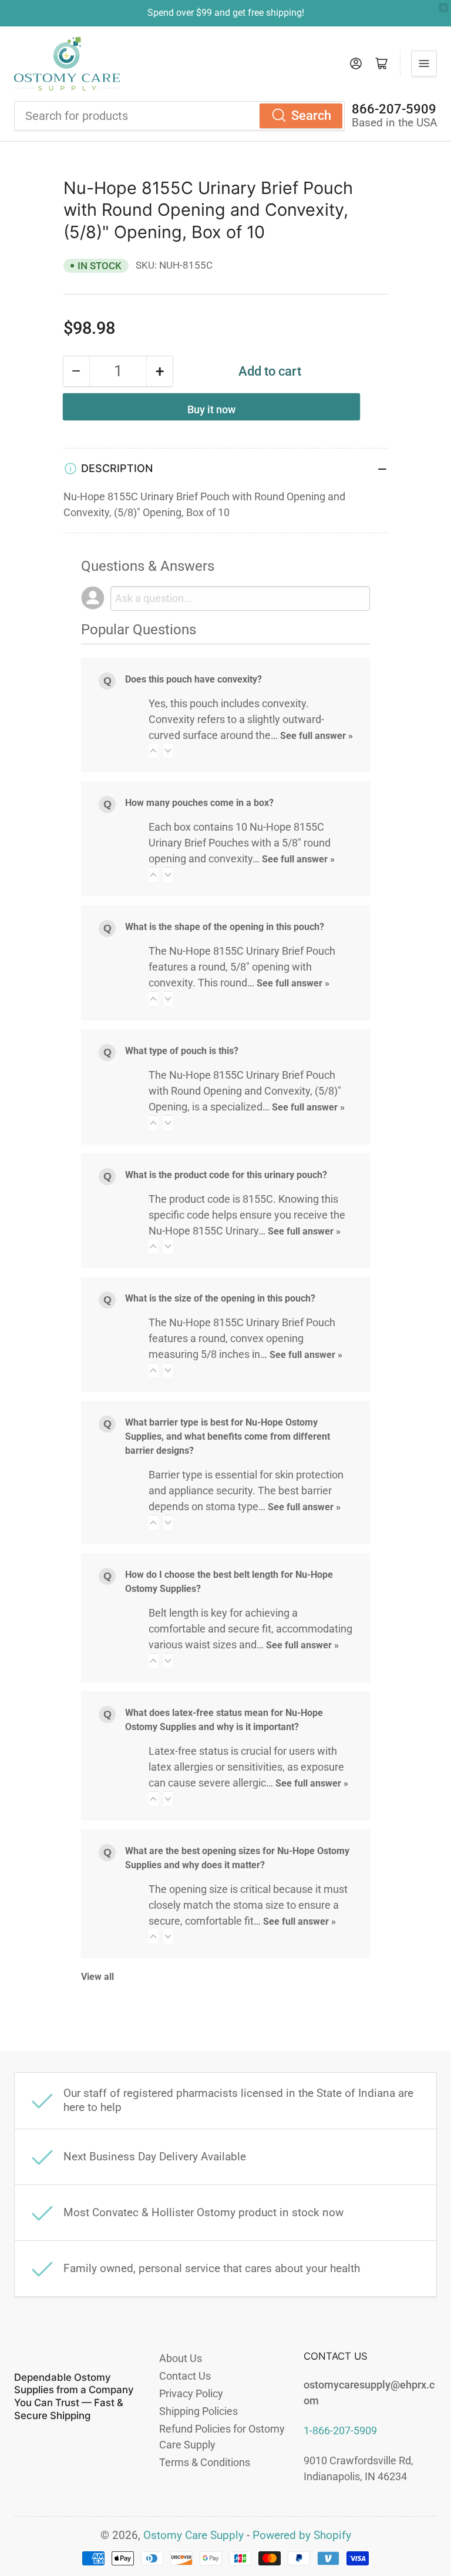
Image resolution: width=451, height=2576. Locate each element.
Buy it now (211, 409)
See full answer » (317, 736)
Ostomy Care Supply (193, 2535)
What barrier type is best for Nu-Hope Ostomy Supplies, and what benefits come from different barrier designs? (228, 1436)
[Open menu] (424, 63)
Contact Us (185, 2376)
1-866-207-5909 (340, 2431)
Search (311, 116)
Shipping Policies (198, 2411)
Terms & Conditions (205, 2462)
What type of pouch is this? (182, 1051)
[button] (153, 751)
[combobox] (179, 116)
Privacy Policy (191, 2393)
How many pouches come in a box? (199, 803)
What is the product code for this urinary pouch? (226, 1175)
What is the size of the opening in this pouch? (220, 1298)
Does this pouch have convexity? (193, 679)
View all (97, 1977)
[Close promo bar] (443, 8)
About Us (181, 2358)
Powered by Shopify (302, 2535)
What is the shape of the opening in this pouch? (225, 927)
